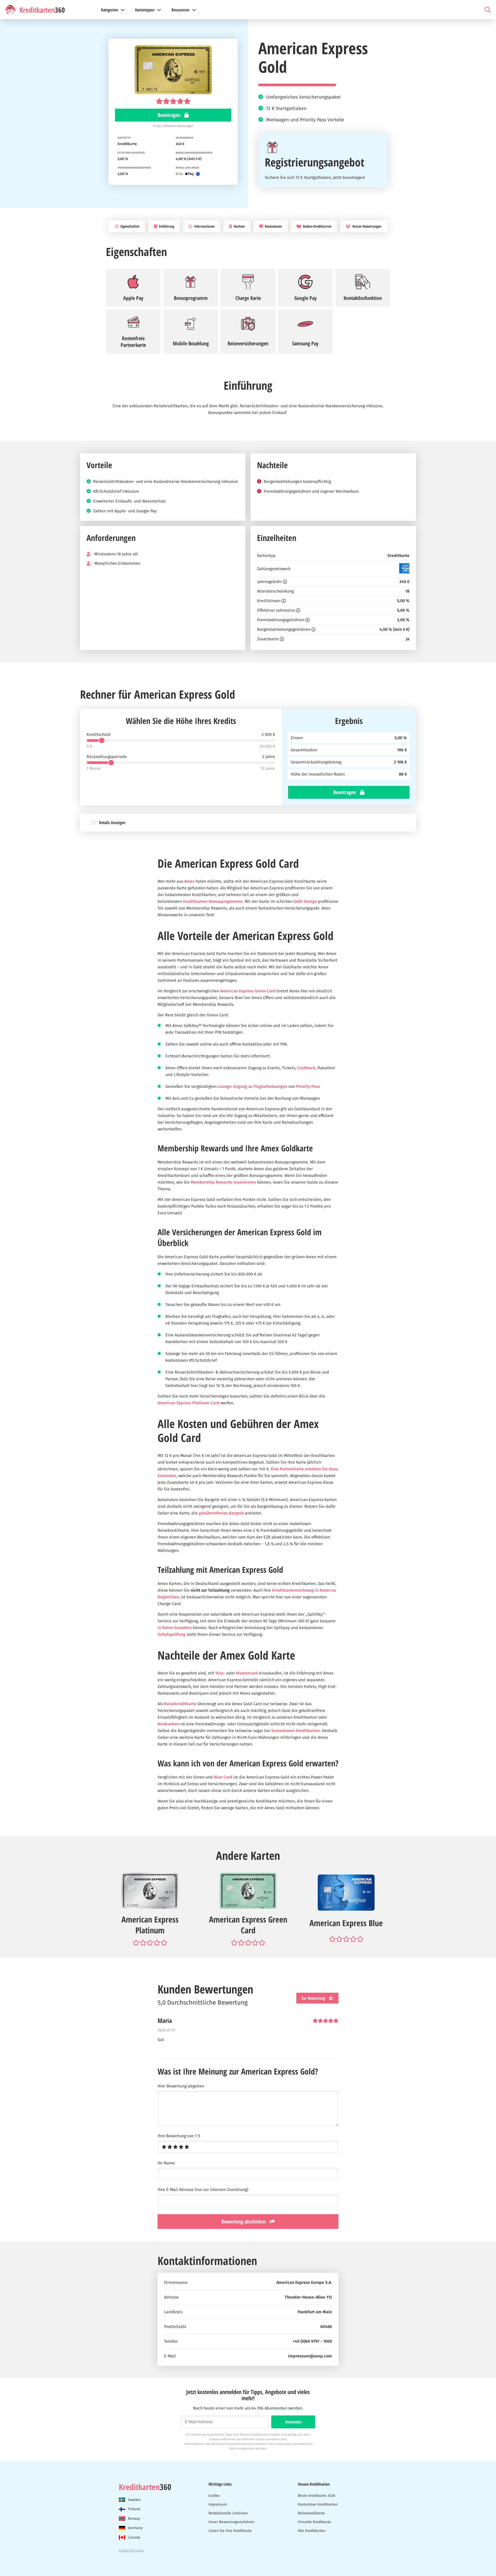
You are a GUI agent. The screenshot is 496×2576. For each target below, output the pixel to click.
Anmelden (293, 2422)
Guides (214, 2496)
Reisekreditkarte (180, 1704)
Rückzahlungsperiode (107, 757)
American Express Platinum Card (188, 1403)
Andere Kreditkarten (317, 226)
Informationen (204, 226)
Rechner (239, 226)
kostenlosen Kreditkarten (296, 1731)
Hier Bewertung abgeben (181, 2086)
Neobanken (168, 1724)
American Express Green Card (248, 991)
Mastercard (247, 1673)
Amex (189, 881)
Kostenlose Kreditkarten (318, 2504)
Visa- (220, 1673)
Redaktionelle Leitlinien (228, 2513)
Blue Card (223, 1777)
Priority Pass (308, 1086)
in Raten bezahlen (175, 1628)
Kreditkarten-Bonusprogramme (213, 901)
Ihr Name (166, 2163)
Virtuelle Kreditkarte (315, 2522)
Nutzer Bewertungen (366, 226)
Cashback (306, 1068)
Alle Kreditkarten (312, 2531)
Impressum (218, 2504)
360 (145, 2487)
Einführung (166, 226)
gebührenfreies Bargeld (221, 1513)
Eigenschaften (130, 226)
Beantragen (170, 115)
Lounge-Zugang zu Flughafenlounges (253, 1086)
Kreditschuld (99, 735)
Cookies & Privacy (131, 2550)
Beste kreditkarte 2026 (316, 2496)
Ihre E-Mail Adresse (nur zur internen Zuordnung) (203, 2190)
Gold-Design (305, 901)
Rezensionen (273, 226)
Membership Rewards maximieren (223, 1182)
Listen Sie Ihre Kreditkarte (230, 2531)
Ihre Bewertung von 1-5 (179, 2136)
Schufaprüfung (172, 1634)
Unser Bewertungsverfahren (231, 2522)
